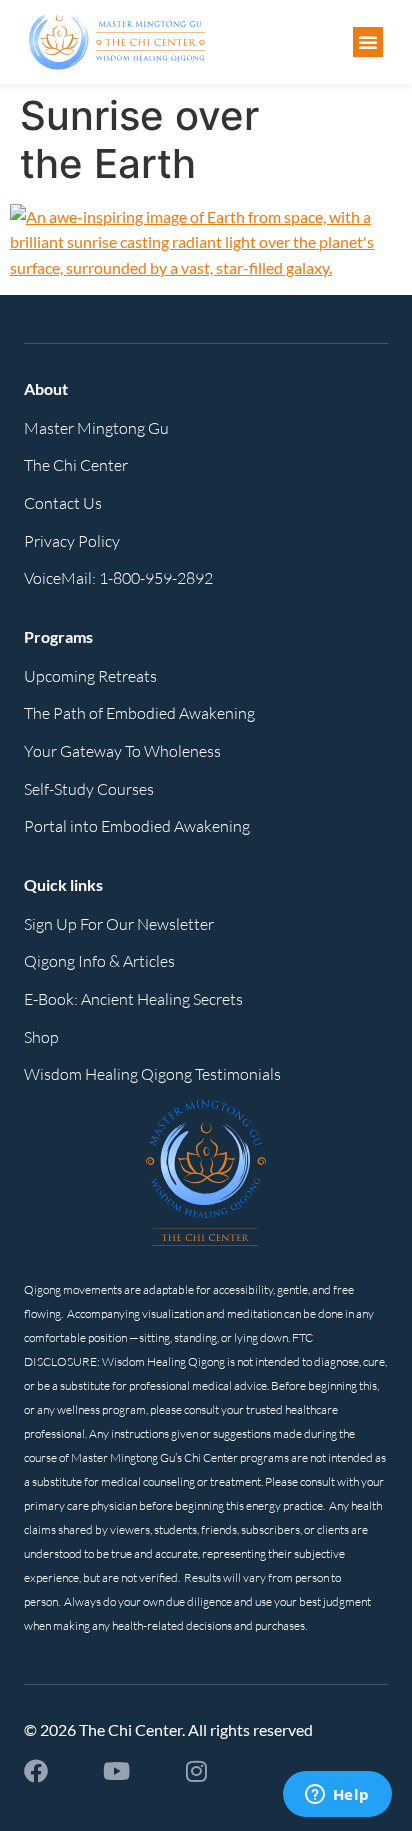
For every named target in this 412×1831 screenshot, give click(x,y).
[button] (368, 42)
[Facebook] (36, 1771)
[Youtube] (116, 1771)
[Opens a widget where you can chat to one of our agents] (337, 1796)
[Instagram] (196, 1771)
